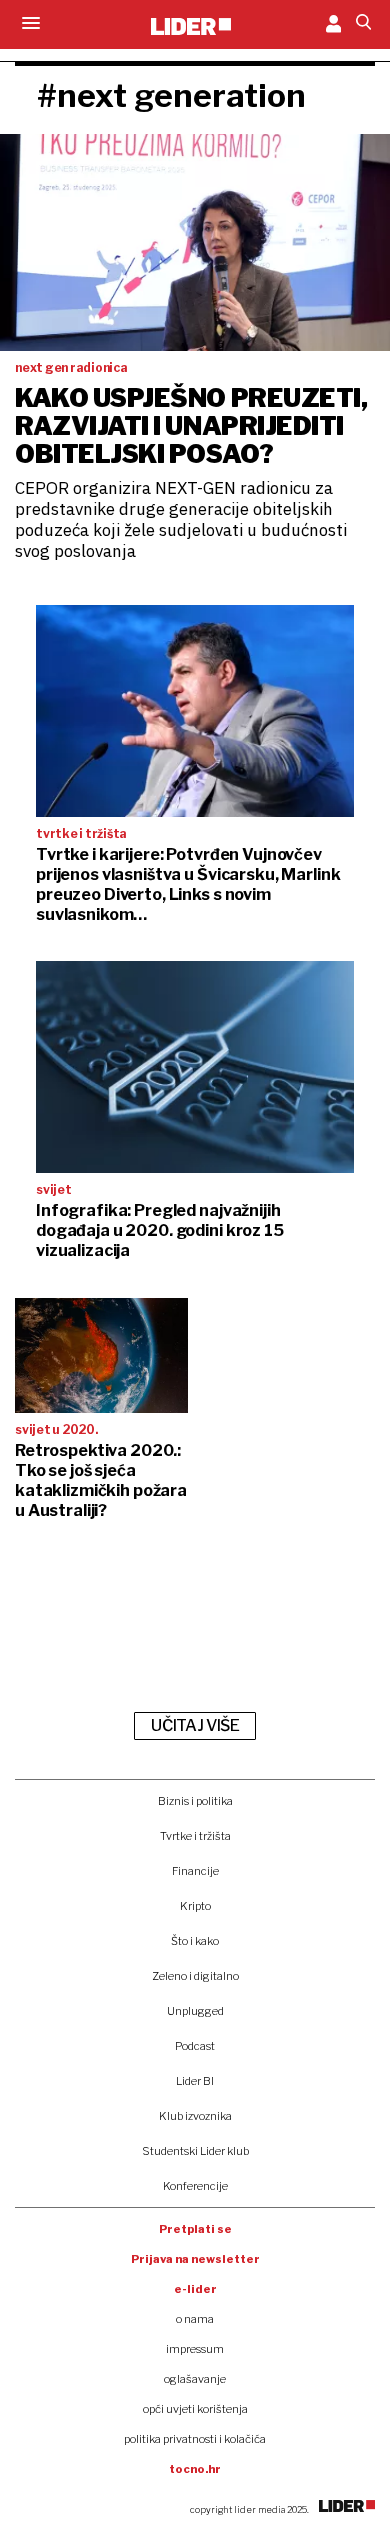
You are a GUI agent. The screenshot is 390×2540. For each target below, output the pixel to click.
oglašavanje (195, 2379)
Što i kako (195, 1941)
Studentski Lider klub (195, 2151)
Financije (195, 1871)
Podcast (195, 2046)
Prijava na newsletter (195, 2259)
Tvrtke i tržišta (195, 1836)
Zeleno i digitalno (195, 1976)
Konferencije (195, 2186)
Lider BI (195, 2081)
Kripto (195, 1906)
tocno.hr (195, 2469)
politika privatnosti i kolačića (195, 2439)
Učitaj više (195, 1725)
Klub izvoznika (195, 2116)
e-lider (195, 2289)
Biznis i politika (195, 1801)
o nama (195, 2319)
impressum (195, 2349)
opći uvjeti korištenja (195, 2409)
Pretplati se (195, 2229)
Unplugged (195, 2011)
